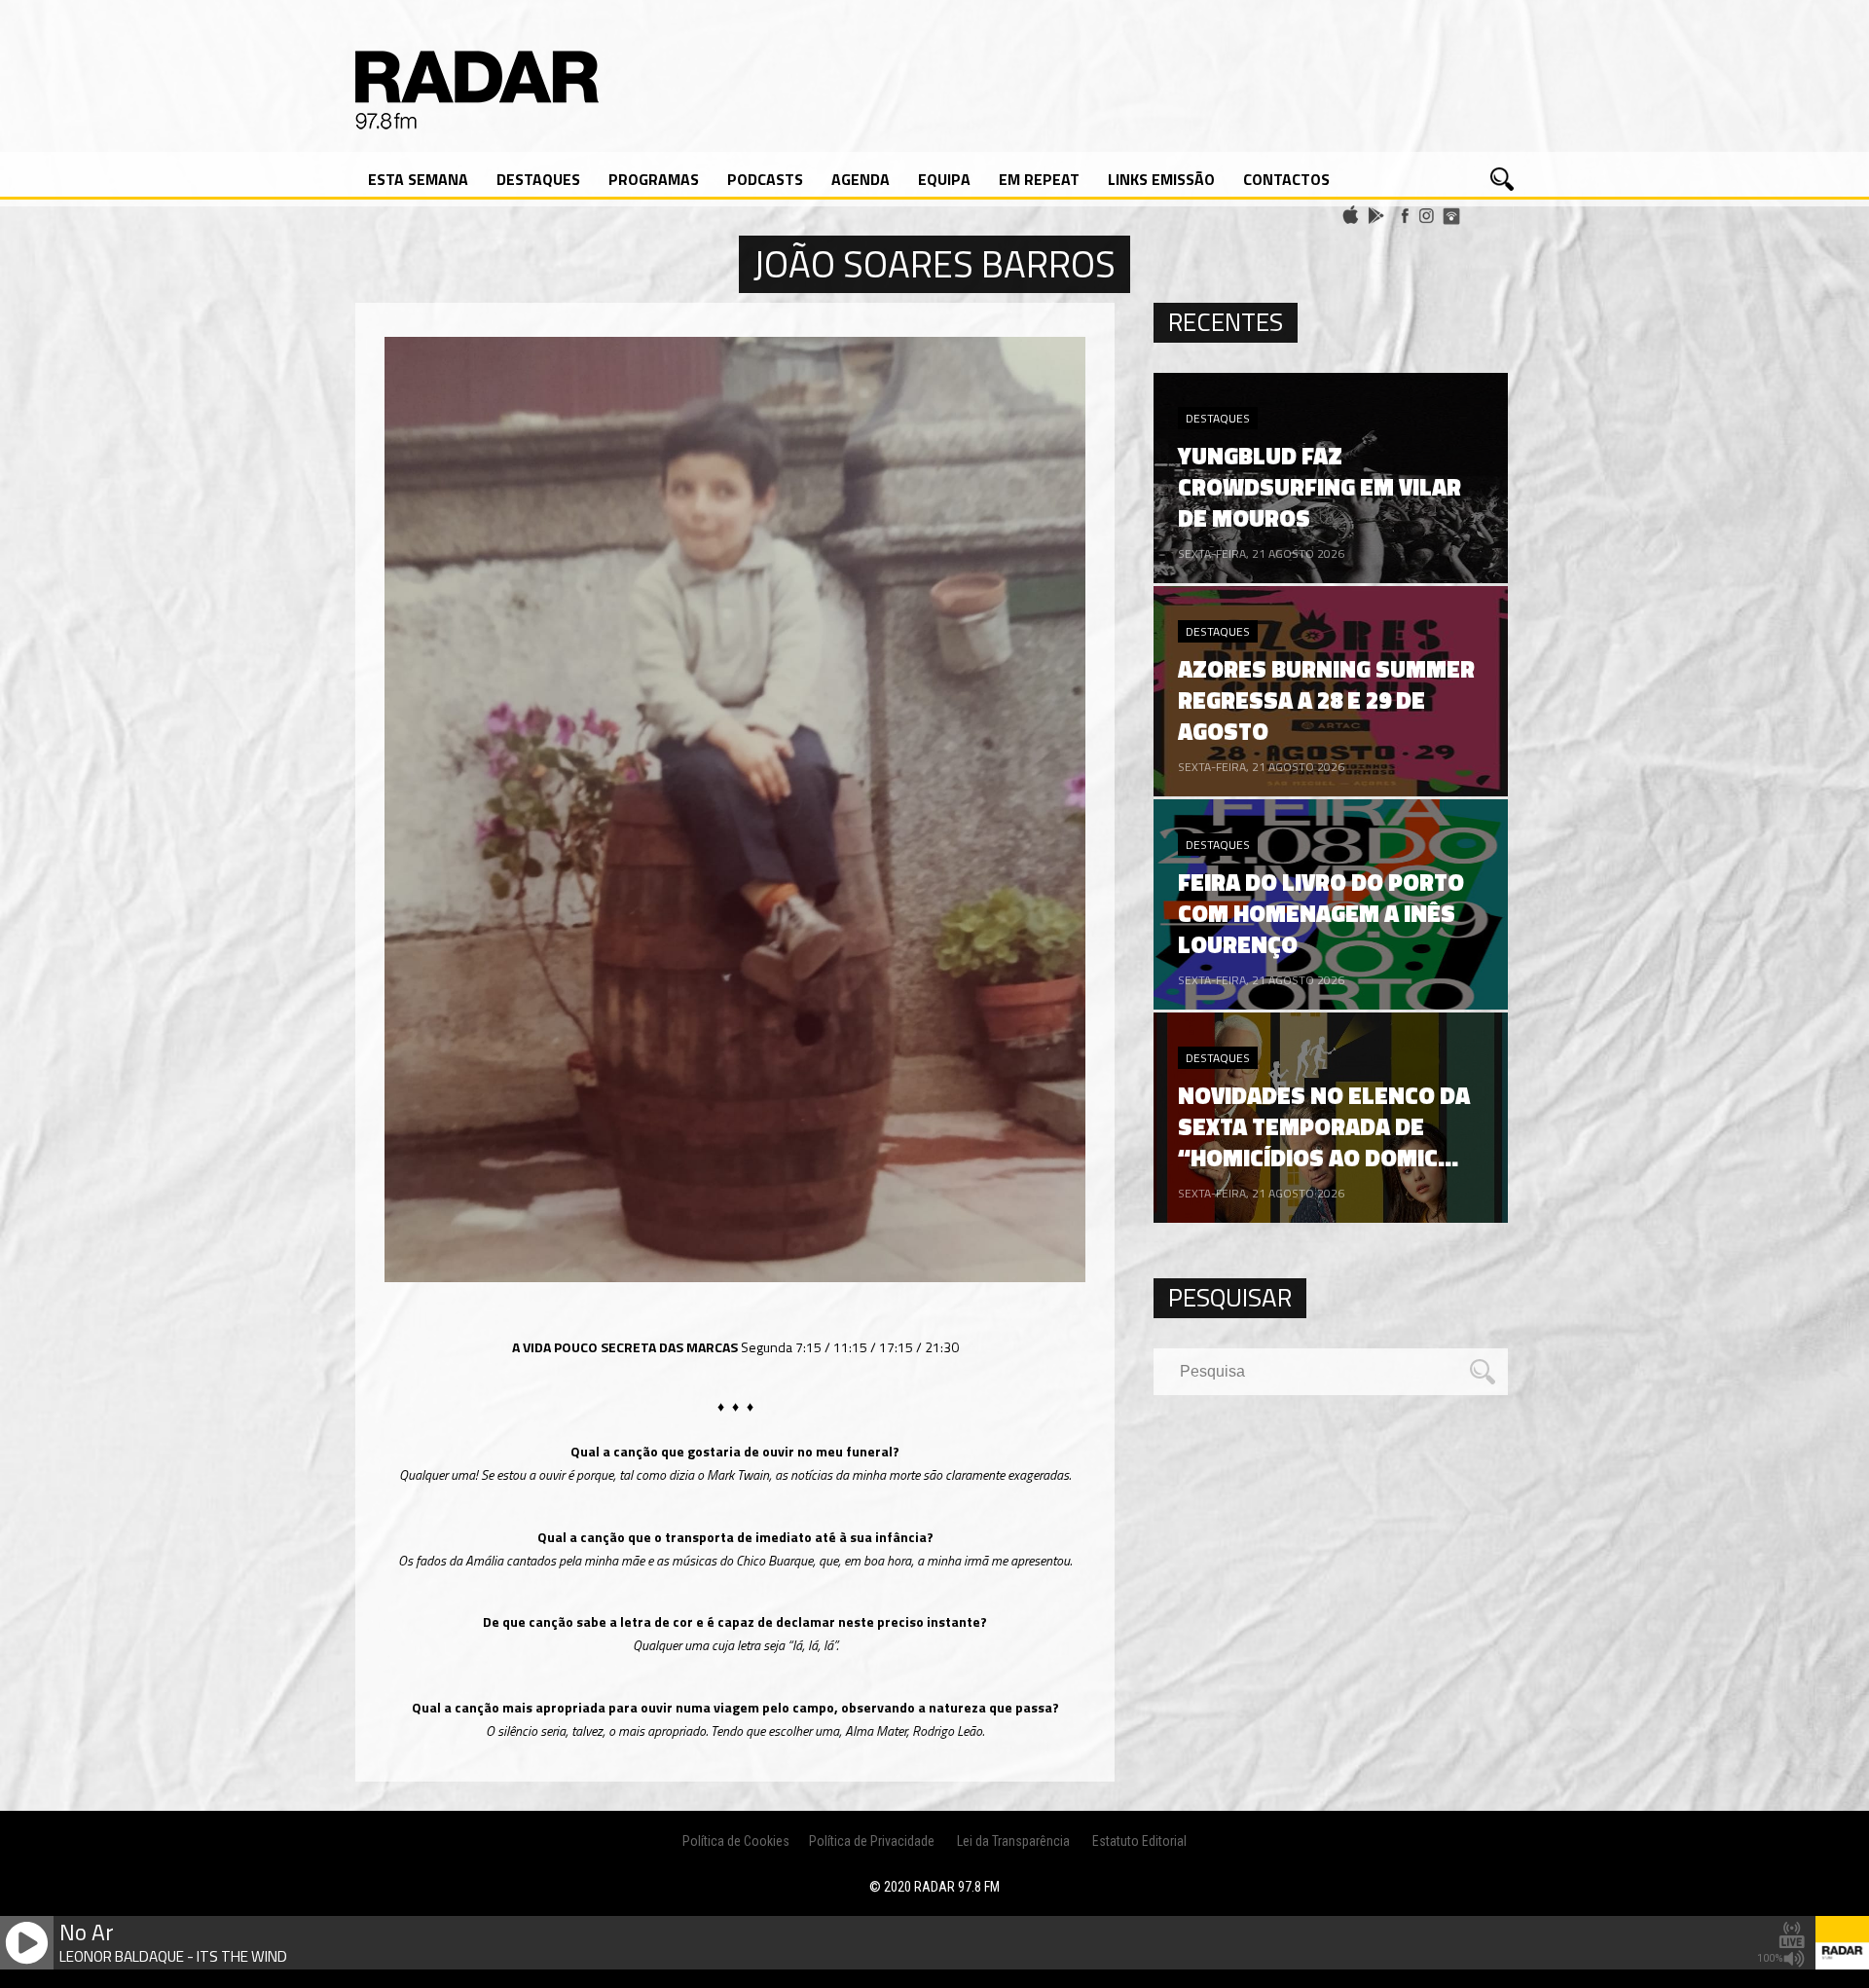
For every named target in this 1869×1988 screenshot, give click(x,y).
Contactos (1286, 179)
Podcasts (765, 179)
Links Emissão (1161, 179)
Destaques (538, 179)
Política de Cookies (736, 1841)
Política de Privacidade (872, 1841)
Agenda (861, 179)
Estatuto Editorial (1139, 1841)
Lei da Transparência (1013, 1841)
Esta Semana (418, 179)
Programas (654, 179)
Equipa (944, 179)
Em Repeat (1039, 179)
